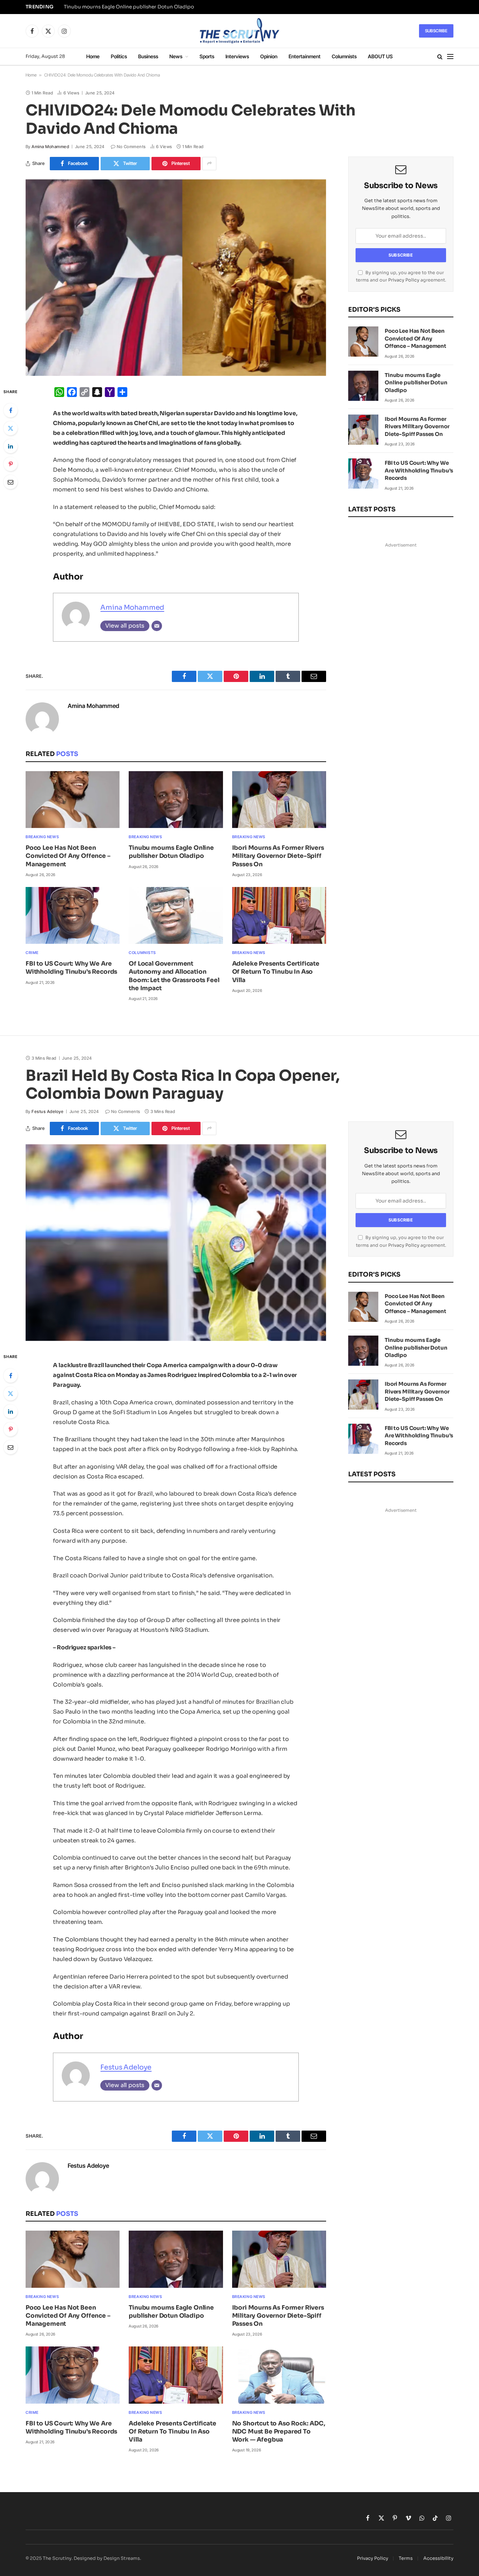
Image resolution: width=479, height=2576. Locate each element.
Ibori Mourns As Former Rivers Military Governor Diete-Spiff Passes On (278, 856)
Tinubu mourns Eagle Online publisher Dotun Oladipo (129, 7)
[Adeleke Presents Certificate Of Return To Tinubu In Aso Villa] (279, 916)
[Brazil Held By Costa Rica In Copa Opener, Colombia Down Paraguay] (176, 1243)
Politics (119, 56)
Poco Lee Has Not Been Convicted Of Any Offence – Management (68, 856)
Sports (207, 56)
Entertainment (305, 56)
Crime (32, 953)
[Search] (440, 57)
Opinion (269, 56)
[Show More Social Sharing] (209, 164)
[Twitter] (11, 428)
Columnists (344, 56)
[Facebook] (11, 410)
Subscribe (436, 31)
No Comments (131, 147)
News (176, 56)
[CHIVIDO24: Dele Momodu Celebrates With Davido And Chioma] (176, 278)
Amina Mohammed (50, 147)
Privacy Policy (404, 280)
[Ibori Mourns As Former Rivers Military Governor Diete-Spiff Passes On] (279, 800)
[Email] (11, 482)
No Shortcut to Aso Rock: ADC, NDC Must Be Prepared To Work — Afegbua (279, 2432)
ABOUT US (380, 56)
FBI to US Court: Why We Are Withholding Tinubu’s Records (71, 968)
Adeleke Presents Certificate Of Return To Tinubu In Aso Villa (276, 972)
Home (93, 56)
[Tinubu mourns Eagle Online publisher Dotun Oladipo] (176, 800)
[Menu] (450, 57)
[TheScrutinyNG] (239, 31)
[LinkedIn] (11, 446)
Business (148, 56)
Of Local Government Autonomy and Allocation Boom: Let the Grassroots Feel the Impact (174, 976)
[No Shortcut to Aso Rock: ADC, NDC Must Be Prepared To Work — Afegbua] (279, 2375)
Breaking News (42, 837)
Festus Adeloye (48, 1111)
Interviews (237, 56)
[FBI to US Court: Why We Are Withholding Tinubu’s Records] (73, 916)
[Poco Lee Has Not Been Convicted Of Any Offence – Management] (73, 800)
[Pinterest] (11, 464)
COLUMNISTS (142, 953)
